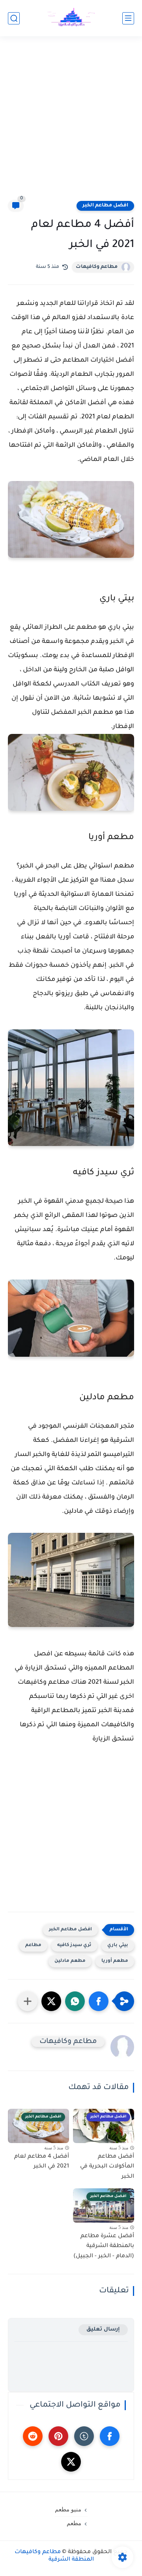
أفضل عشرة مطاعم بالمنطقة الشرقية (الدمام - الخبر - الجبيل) (104, 2246)
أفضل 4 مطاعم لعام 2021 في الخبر (42, 2162)
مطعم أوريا (115, 1961)
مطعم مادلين (70, 1961)
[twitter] (71, 2462)
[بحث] (14, 18)
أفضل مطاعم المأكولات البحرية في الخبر (107, 2167)
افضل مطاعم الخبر (105, 206)
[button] (99, 2001)
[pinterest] (58, 2436)
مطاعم (33, 1945)
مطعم (74, 2523)
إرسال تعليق (103, 2330)
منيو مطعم (68, 2509)
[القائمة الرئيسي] (128, 18)
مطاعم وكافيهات (97, 267)
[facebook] (110, 2436)
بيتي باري (118, 1945)
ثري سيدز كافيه (74, 1945)
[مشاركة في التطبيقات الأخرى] (28, 2001)
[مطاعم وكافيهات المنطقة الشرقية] (71, 18)
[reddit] (33, 2436)
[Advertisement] (71, 123)
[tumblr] (84, 2436)
